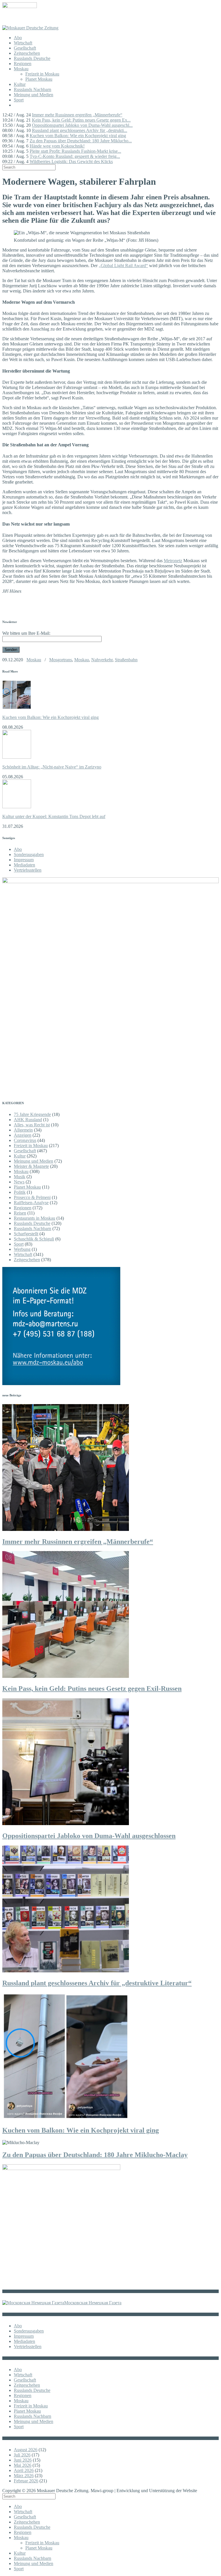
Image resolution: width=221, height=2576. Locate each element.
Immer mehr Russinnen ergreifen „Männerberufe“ (77, 115)
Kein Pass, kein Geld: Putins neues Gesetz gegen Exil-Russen (92, 1689)
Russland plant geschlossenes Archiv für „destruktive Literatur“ (97, 1983)
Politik (20, 1192)
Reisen (20, 1213)
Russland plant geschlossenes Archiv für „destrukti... (80, 130)
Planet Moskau (39, 79)
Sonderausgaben (29, 854)
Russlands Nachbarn (33, 89)
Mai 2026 (23, 2465)
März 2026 (24, 2476)
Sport (19, 100)
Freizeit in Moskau (42, 74)
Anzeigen (23, 1135)
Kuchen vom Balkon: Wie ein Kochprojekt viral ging (78, 136)
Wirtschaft (23, 43)
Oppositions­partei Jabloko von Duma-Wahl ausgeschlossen (89, 1836)
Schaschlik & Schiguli (34, 1239)
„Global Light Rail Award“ (123, 266)
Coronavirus (25, 1140)
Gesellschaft (25, 48)
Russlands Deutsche (32, 58)
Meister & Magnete (31, 1166)
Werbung (22, 1249)
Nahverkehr (102, 660)
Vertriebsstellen (28, 870)
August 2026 (26, 2450)
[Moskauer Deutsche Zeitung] (30, 28)
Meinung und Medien (34, 95)
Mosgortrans (61, 660)
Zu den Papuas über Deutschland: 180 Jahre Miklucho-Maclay (95, 2155)
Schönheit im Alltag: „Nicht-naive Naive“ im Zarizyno (52, 767)
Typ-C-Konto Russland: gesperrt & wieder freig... (75, 156)
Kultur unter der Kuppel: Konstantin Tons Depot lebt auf (54, 816)
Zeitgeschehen (27, 53)
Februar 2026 (26, 2481)
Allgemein (23, 1130)
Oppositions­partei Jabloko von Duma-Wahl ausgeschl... (82, 125)
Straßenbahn (126, 660)
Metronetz (173, 561)
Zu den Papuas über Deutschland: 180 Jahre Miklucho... (81, 141)
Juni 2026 (23, 2460)
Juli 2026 (22, 2455)
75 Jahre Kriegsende (32, 1114)
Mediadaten (24, 865)
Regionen (23, 64)
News (19, 1182)
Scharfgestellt (26, 1234)
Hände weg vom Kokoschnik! (57, 146)
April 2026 (24, 2470)
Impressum (24, 860)
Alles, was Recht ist (32, 1125)
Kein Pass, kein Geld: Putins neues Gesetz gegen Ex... (81, 120)
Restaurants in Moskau (35, 1218)
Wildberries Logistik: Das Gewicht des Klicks (71, 162)
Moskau (21, 69)
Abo (18, 38)
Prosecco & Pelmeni (32, 1197)
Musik (20, 1177)
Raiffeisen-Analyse (31, 1203)
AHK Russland (28, 1120)
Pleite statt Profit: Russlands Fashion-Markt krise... (75, 151)
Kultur (20, 84)
